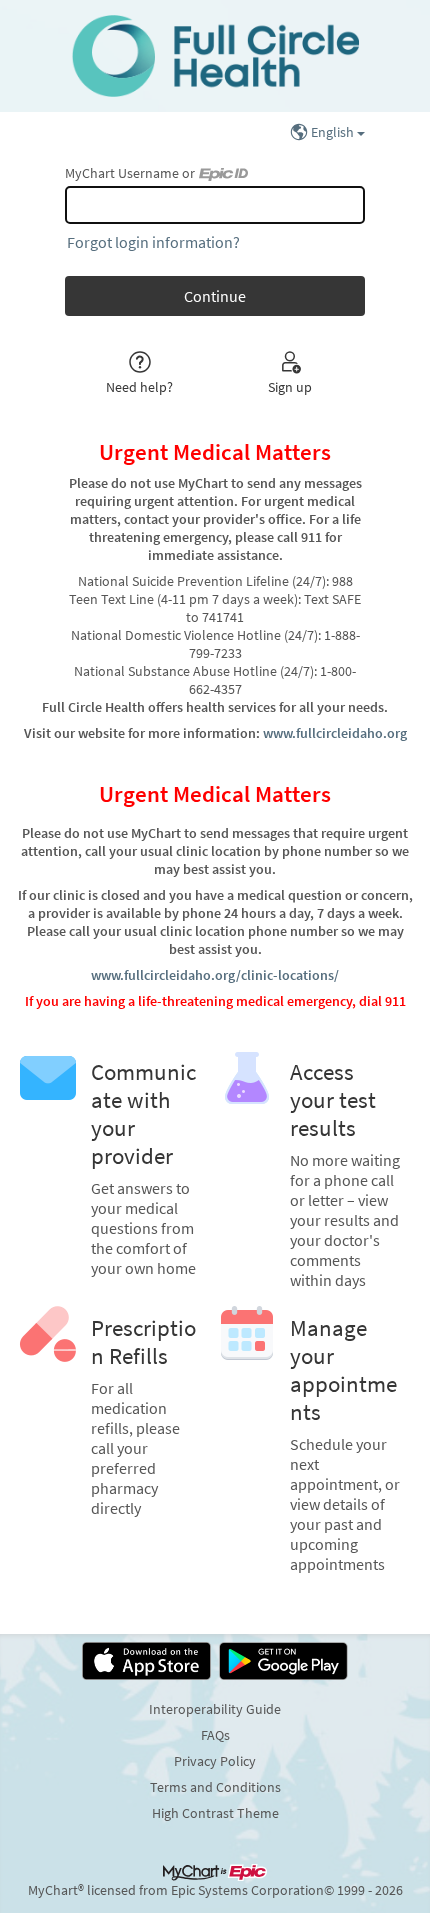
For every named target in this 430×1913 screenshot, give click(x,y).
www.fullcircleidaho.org (335, 733)
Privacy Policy (215, 1761)
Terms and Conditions (215, 1787)
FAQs (215, 1735)
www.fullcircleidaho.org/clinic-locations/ (215, 975)
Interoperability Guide (215, 1709)
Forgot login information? (153, 242)
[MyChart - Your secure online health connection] (214, 56)
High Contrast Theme (215, 1813)
